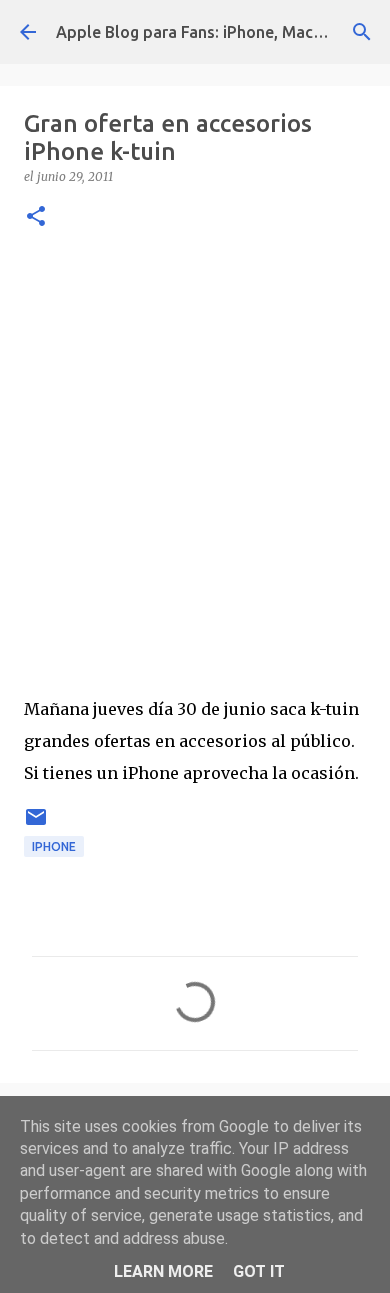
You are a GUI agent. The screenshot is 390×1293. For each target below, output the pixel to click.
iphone (54, 846)
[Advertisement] (195, 458)
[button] (36, 217)
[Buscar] (362, 32)
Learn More (163, 1271)
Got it (259, 1271)
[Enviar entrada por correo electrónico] (36, 824)
